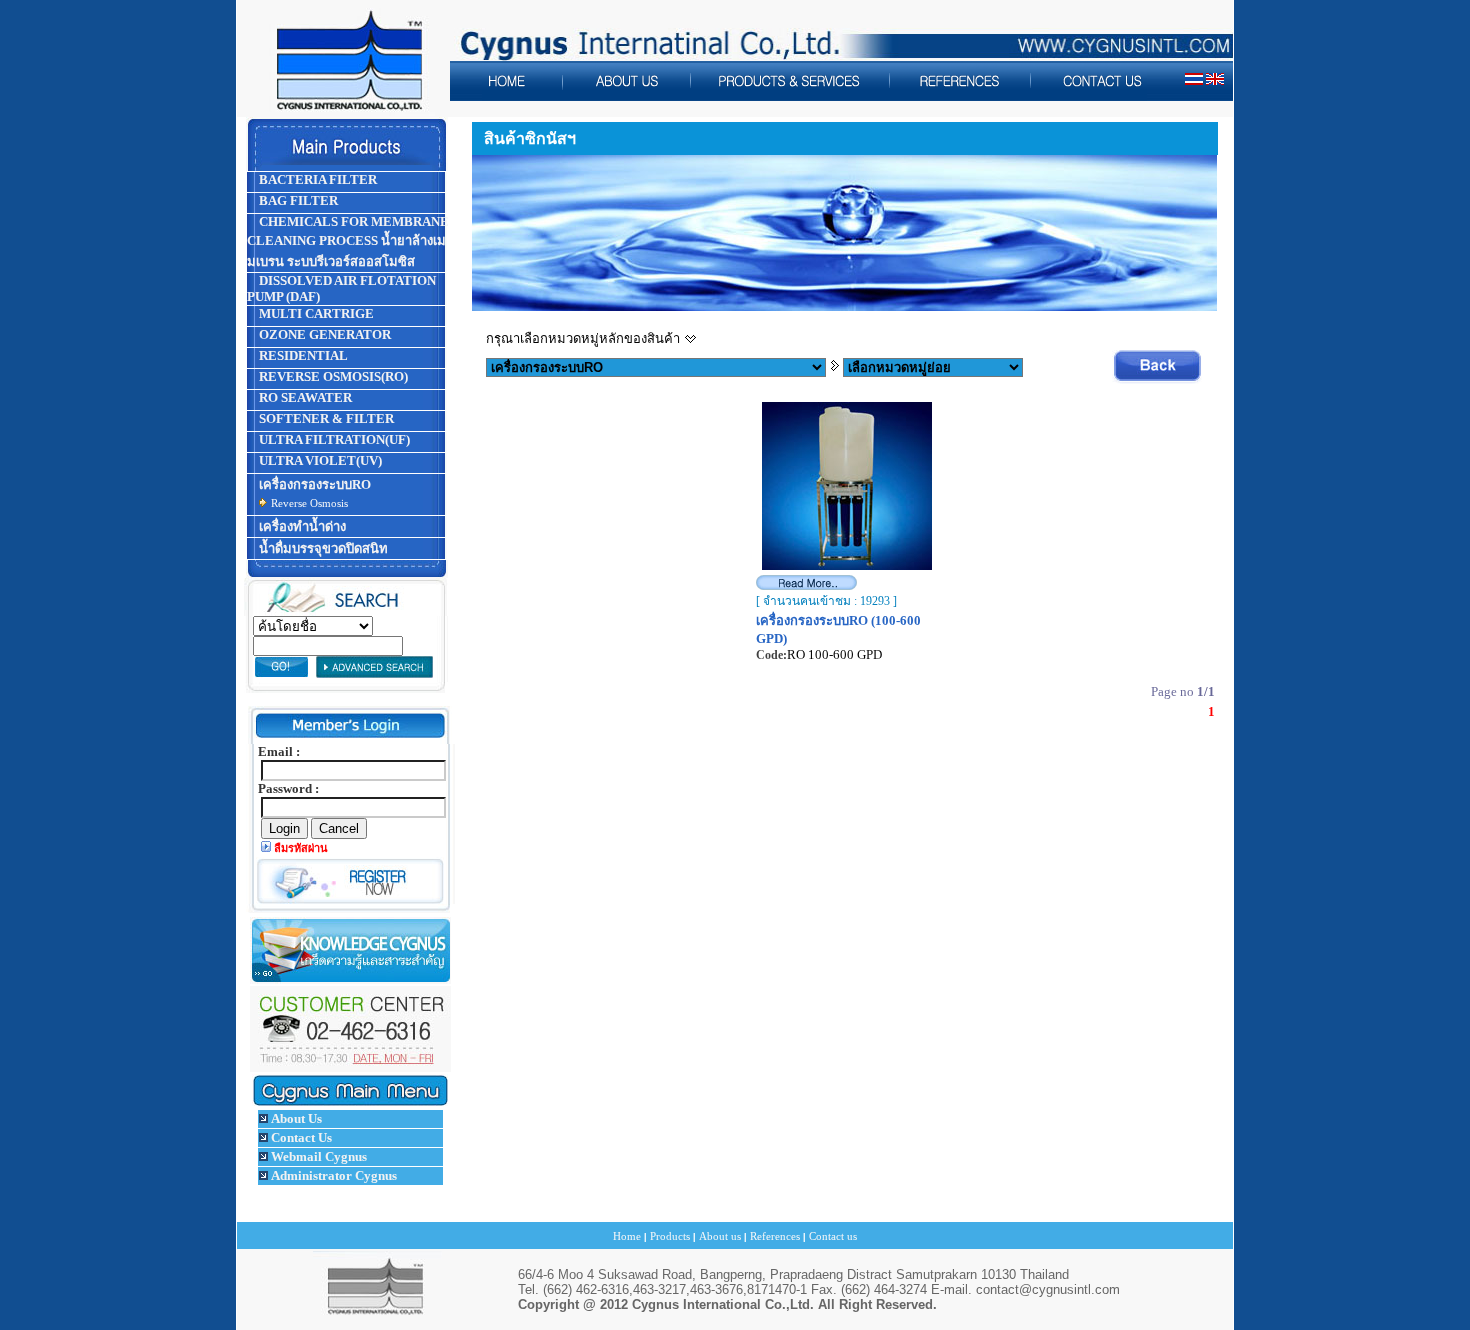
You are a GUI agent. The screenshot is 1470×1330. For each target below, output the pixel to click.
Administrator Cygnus (334, 1175)
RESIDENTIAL (302, 355)
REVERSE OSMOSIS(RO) (332, 376)
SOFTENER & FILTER (325, 418)
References (775, 1236)
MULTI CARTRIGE (315, 313)
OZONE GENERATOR (323, 334)
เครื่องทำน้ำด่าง (301, 526)
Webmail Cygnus (319, 1156)
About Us (296, 1118)
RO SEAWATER (304, 397)
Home (627, 1236)
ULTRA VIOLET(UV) (319, 460)
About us (720, 1236)
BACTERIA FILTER (316, 179)
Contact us (833, 1236)
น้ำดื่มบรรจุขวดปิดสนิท (322, 548)
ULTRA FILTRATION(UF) (333, 439)
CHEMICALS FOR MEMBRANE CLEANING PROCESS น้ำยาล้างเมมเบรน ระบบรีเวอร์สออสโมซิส (348, 241)
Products (670, 1236)
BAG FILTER (297, 200)
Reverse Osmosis (309, 503)
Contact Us (301, 1137)
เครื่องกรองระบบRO (313, 484)
